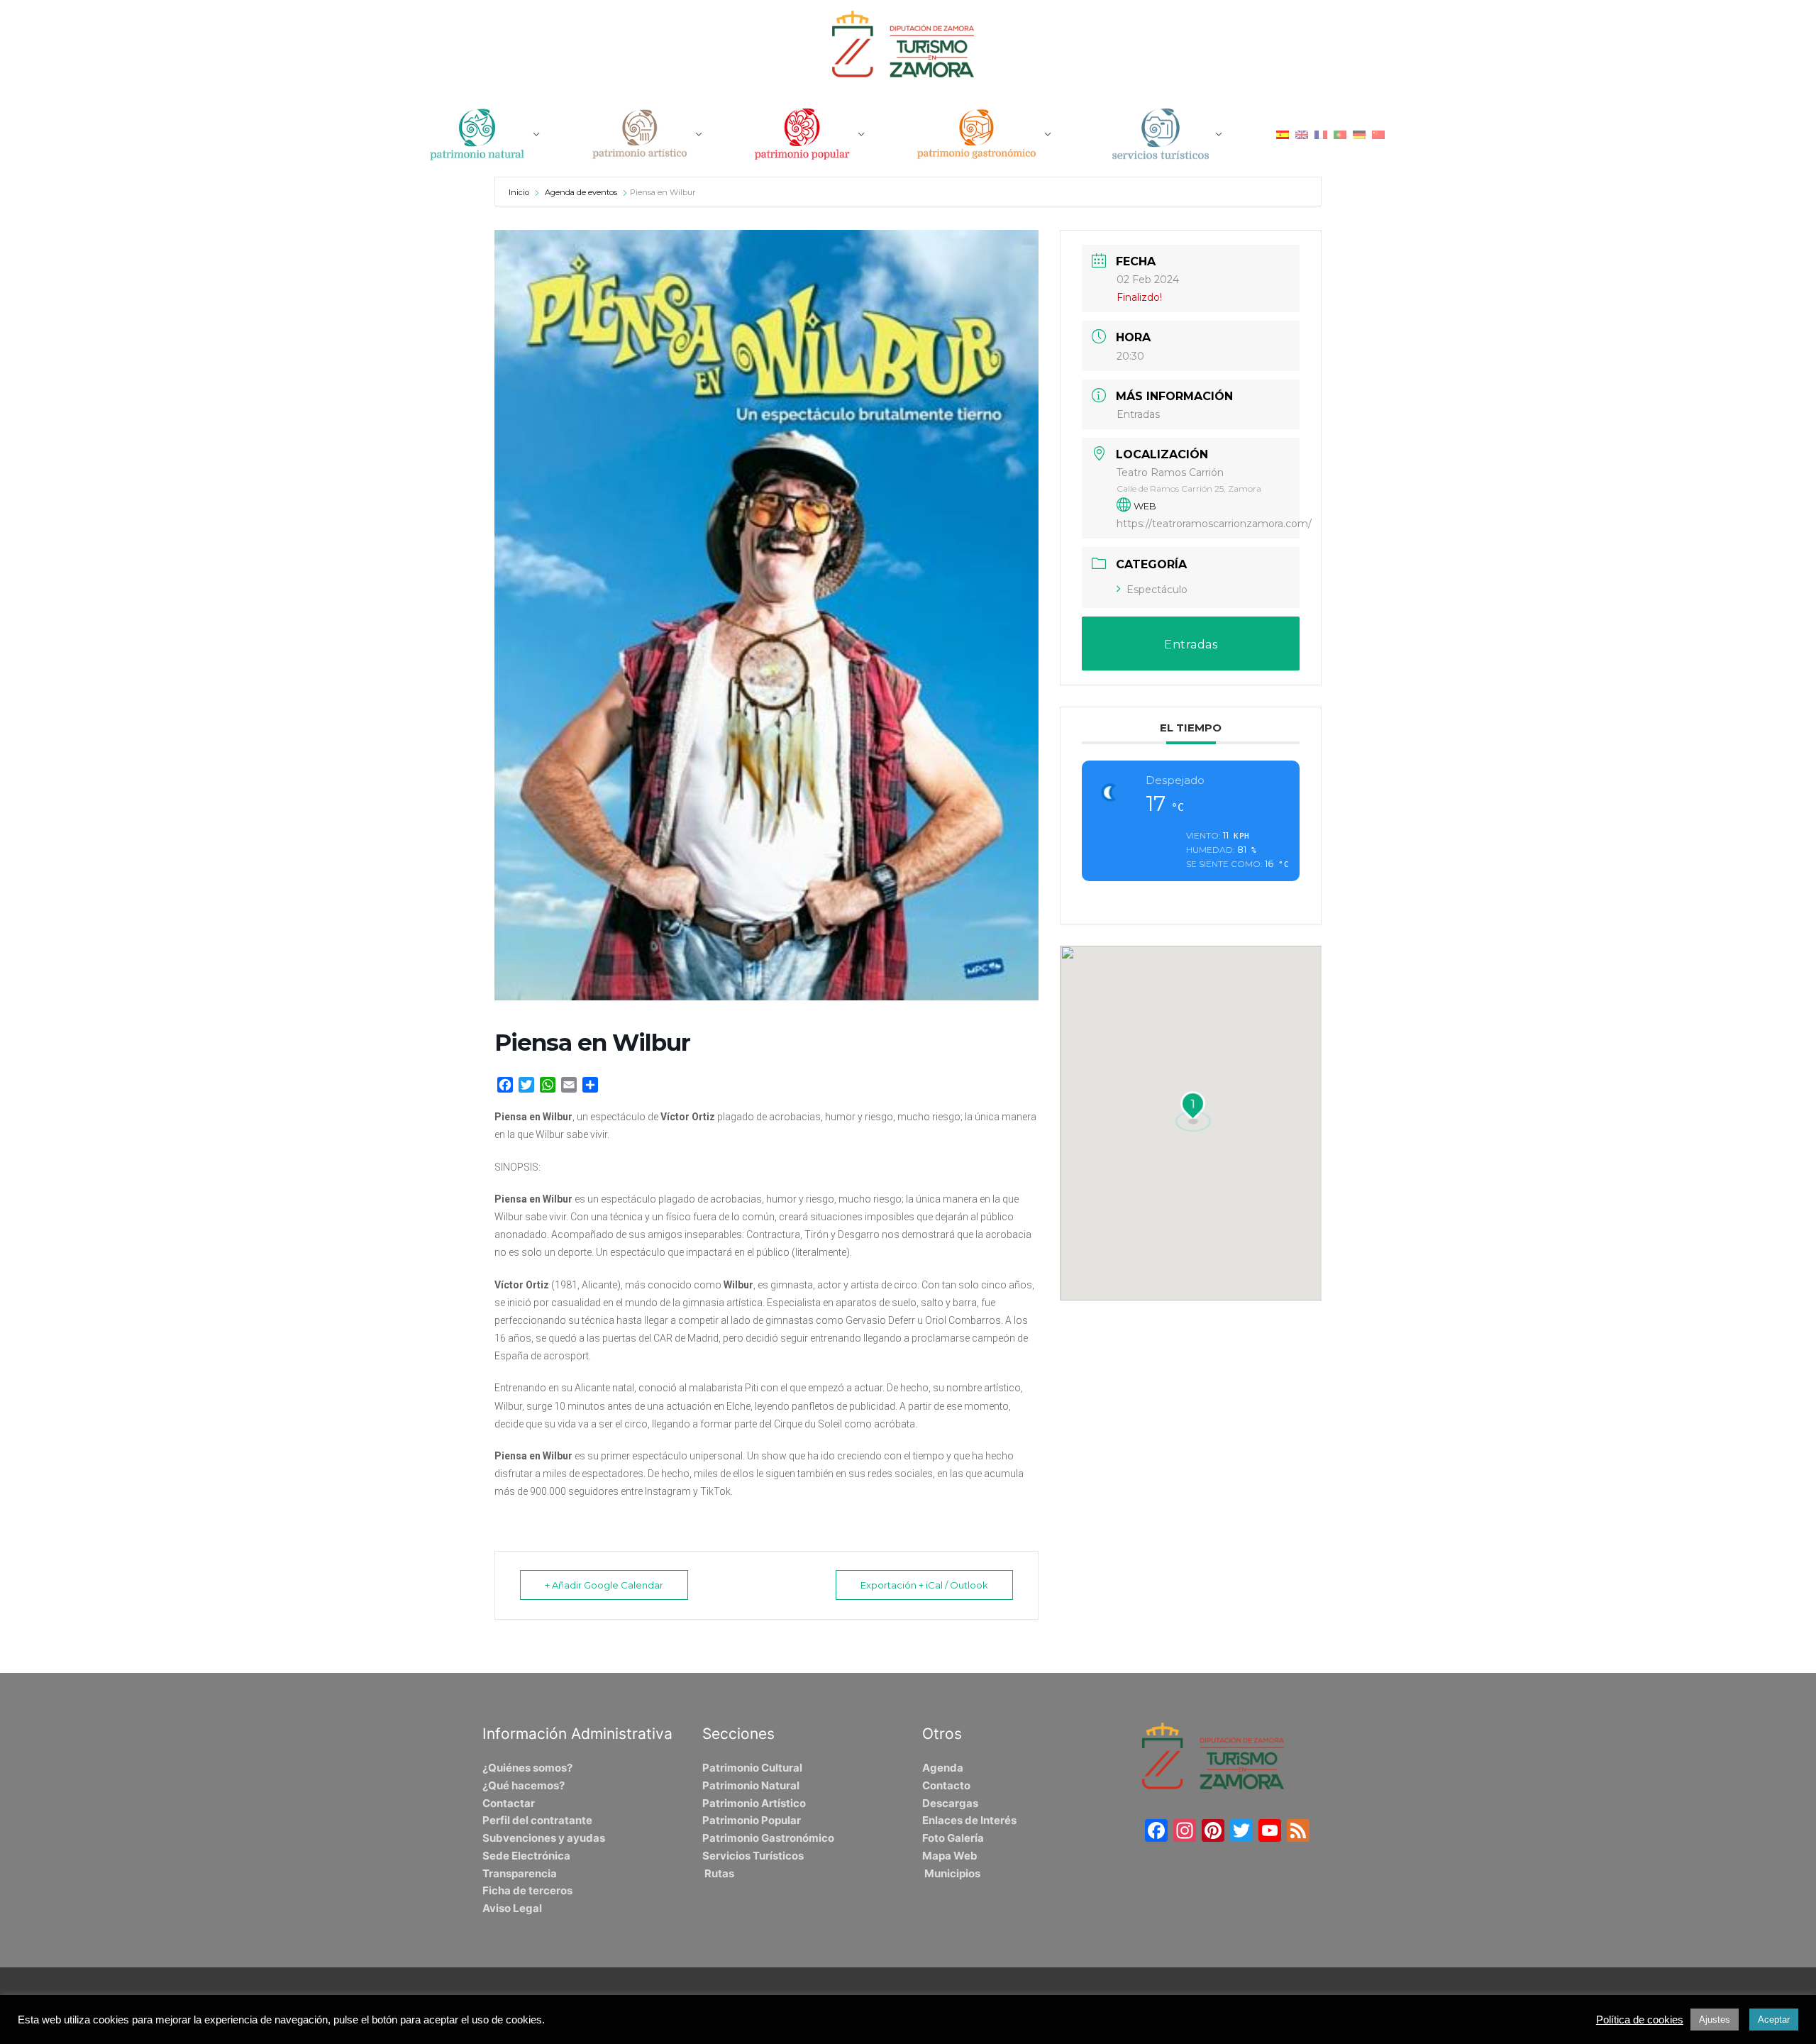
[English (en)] (1302, 134)
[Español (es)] (1283, 134)
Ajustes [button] (1715, 2020)
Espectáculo (1157, 590)
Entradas (1138, 414)
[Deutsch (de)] (1359, 134)
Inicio (520, 192)
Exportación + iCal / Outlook (924, 1585)
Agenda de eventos (581, 192)
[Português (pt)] (1340, 134)
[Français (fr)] (1321, 134)
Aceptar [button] (1774, 2020)
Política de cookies (1640, 2020)
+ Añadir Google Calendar (604, 1585)
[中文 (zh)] (1378, 134)
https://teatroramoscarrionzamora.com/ (1214, 524)
